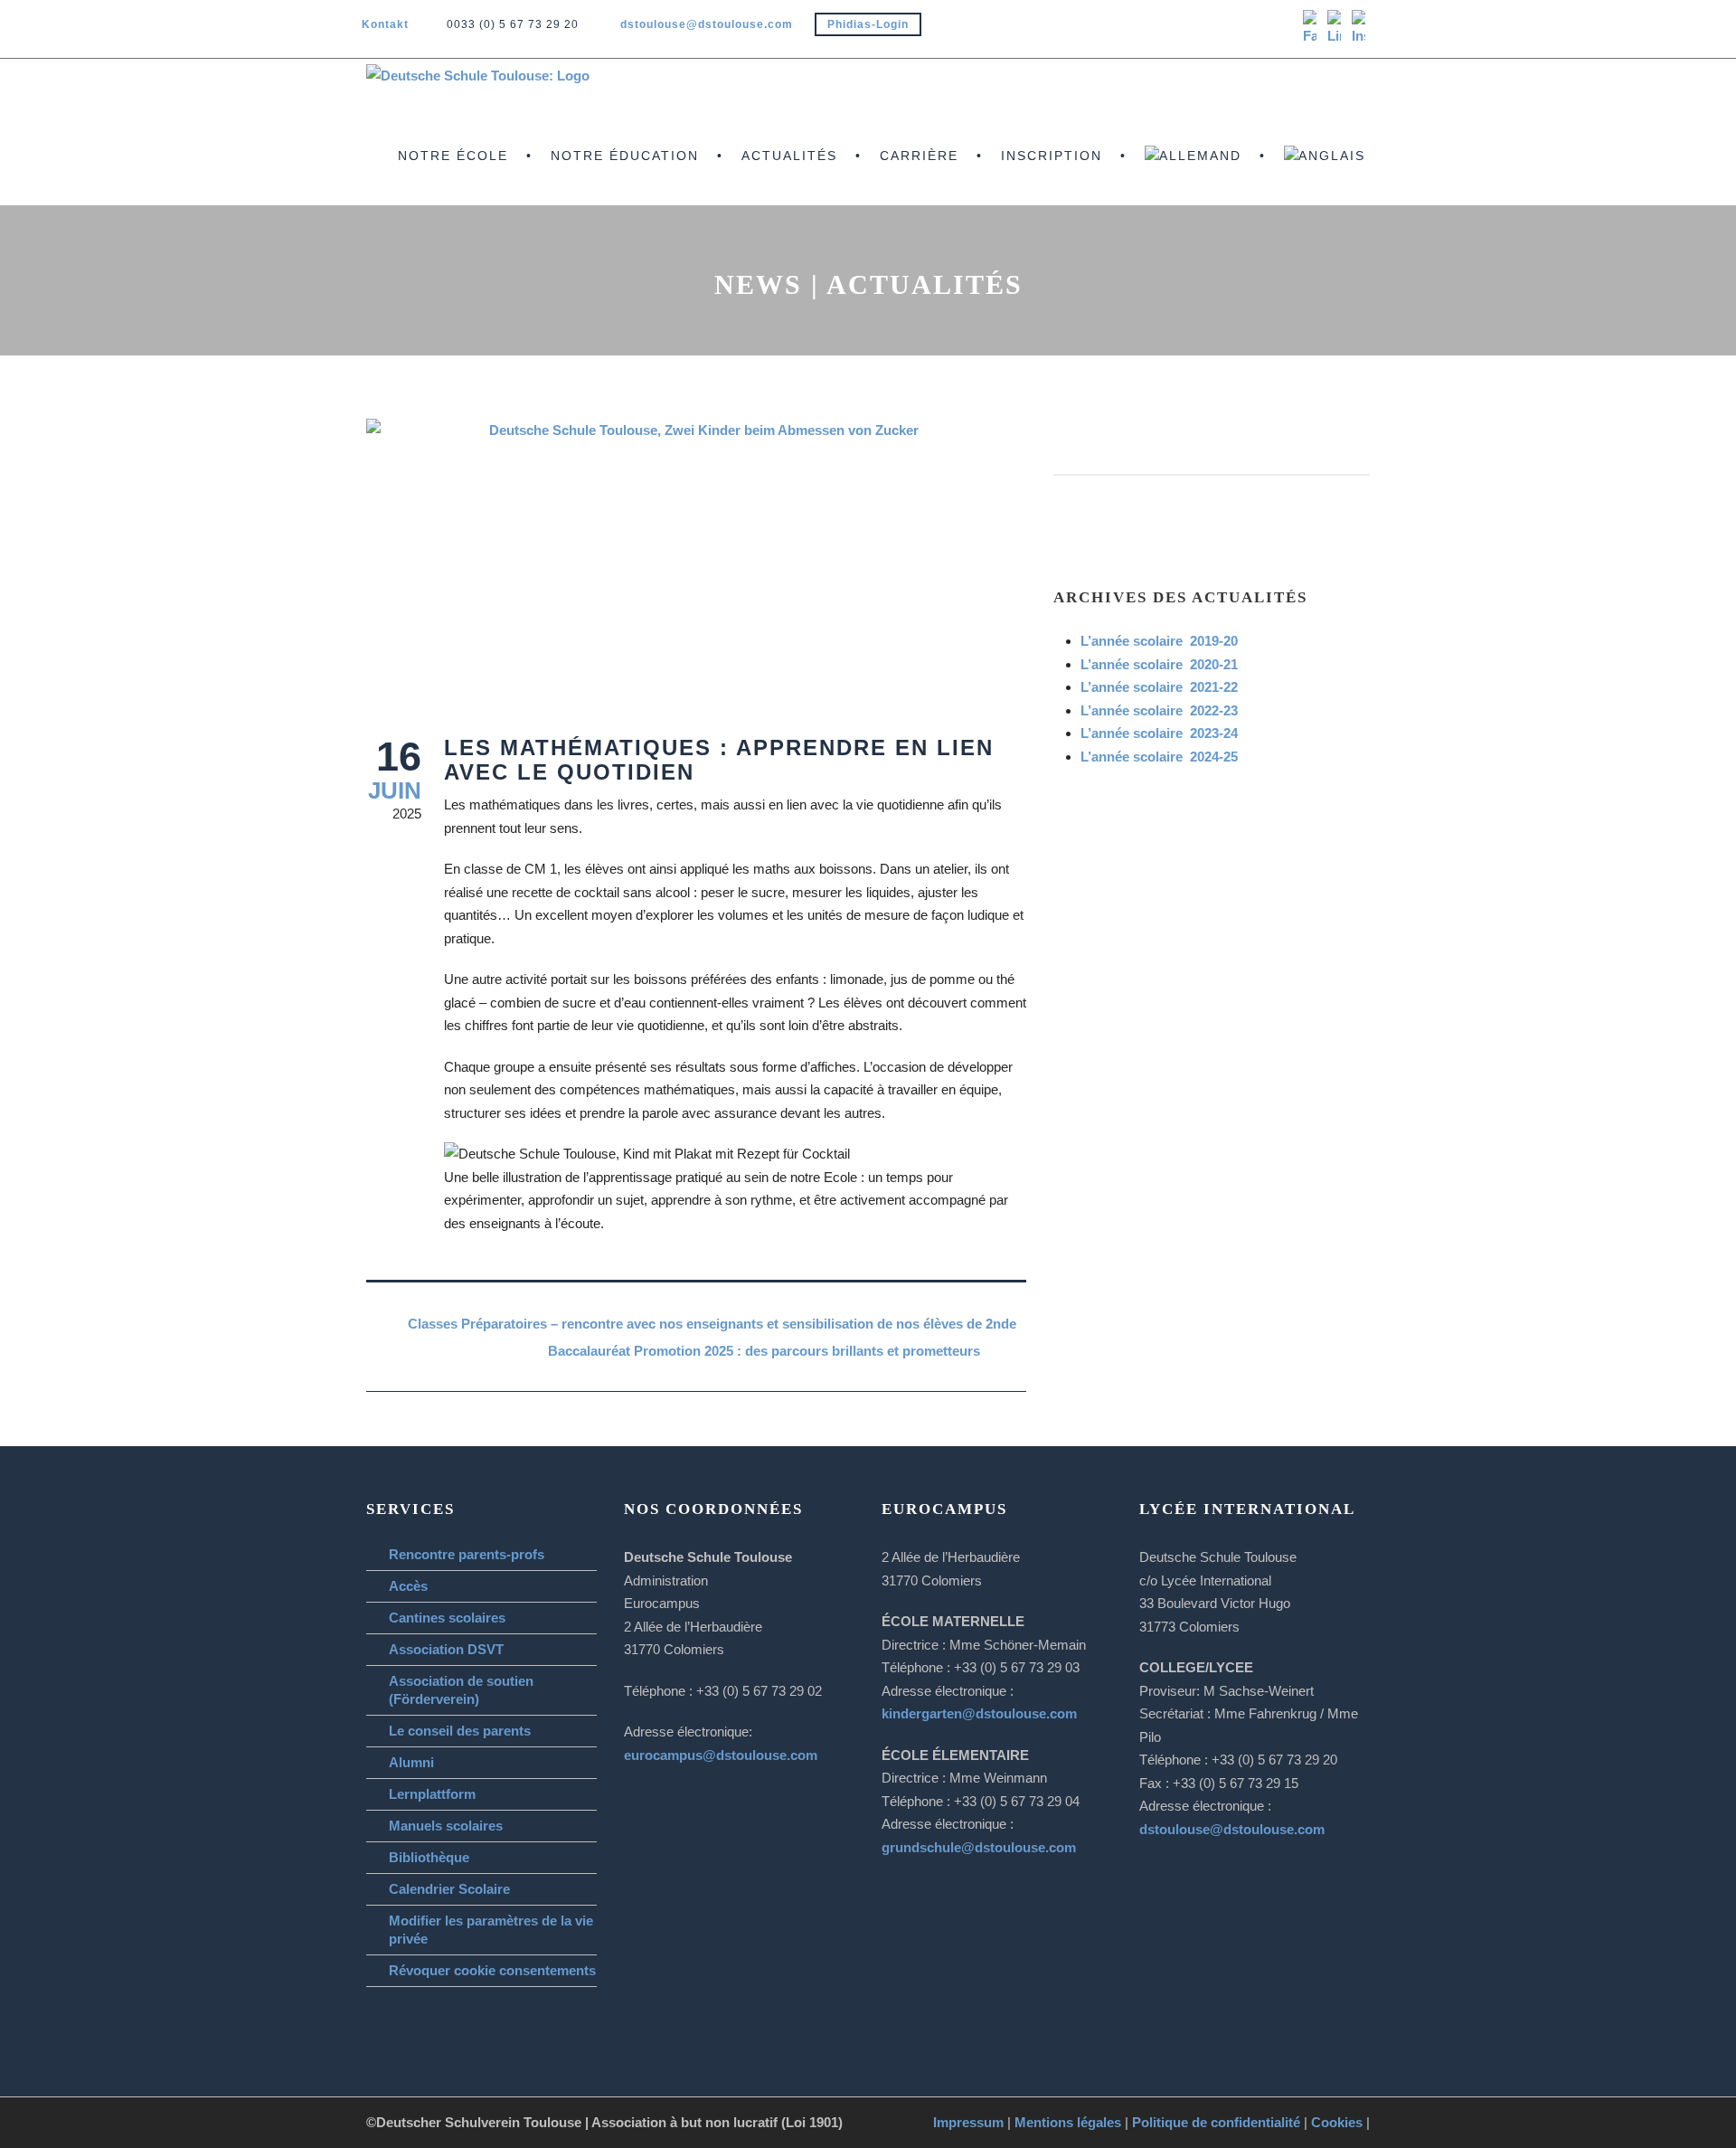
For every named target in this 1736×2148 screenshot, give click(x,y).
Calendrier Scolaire (449, 1889)
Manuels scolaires (446, 1826)
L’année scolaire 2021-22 (1159, 687)
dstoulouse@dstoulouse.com (707, 24)
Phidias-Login (868, 24)
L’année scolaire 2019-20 (1159, 641)
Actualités (789, 156)
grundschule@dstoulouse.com (979, 1847)
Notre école (453, 156)
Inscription (1052, 156)
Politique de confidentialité (1216, 2122)
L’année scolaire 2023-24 (1159, 733)
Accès (408, 1586)
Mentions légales (1068, 2122)
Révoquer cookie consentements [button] (492, 1970)
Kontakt (385, 24)
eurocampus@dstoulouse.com (721, 1755)
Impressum (968, 2122)
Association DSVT (446, 1649)
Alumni (411, 1762)
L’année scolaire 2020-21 (1159, 664)
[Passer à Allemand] (1190, 175)
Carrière (919, 156)
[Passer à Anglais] (1321, 175)
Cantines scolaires (447, 1618)
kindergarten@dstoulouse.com (979, 1713)
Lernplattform (432, 1794)
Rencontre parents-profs (467, 1554)
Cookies (1337, 2122)
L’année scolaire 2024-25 (1159, 757)
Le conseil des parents (460, 1731)
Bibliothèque (429, 1857)
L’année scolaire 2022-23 (1159, 710)
